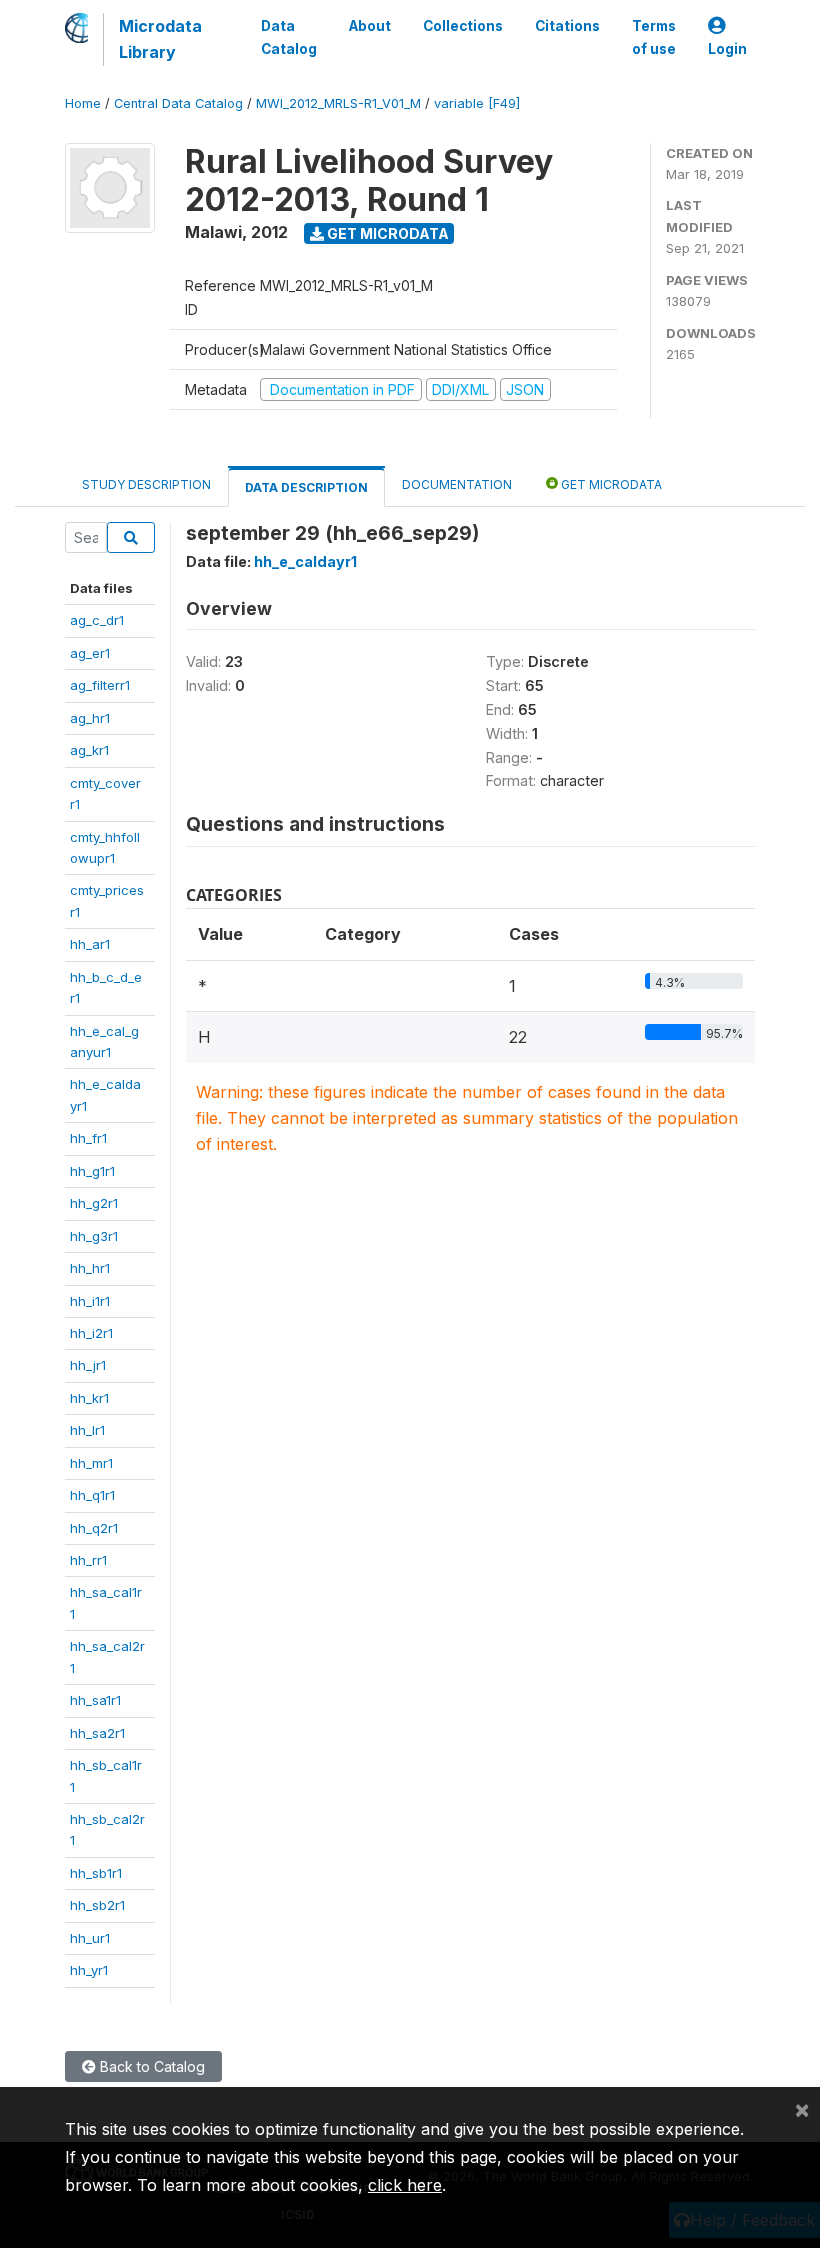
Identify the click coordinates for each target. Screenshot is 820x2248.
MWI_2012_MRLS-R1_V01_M (338, 103)
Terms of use (654, 37)
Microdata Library (160, 39)
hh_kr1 (89, 1398)
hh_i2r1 (91, 1333)
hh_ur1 (90, 1938)
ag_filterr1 (100, 685)
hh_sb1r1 (96, 1873)
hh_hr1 (90, 1268)
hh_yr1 (89, 1970)
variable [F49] (477, 103)
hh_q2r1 (94, 1528)
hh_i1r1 (90, 1301)
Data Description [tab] (306, 487)
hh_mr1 (91, 1463)
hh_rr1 (88, 1560)
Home (83, 103)
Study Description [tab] (146, 484)
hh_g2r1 (94, 1203)
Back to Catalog (150, 2066)
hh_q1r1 (92, 1495)
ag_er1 (90, 653)
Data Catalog (289, 37)
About (370, 26)
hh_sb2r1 (97, 1905)
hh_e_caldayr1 (305, 561)
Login (727, 49)
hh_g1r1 (92, 1171)
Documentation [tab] (457, 484)
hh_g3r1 (94, 1236)
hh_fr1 (88, 1138)
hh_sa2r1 (97, 1733)
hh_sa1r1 (95, 1700)
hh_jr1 (88, 1365)
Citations (567, 26)
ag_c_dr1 (97, 620)
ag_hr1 (90, 718)
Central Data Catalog (178, 103)
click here (405, 2185)
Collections (463, 26)
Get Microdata (386, 233)
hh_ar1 (90, 944)
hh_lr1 (87, 1430)
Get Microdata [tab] (610, 484)
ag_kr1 (89, 750)
